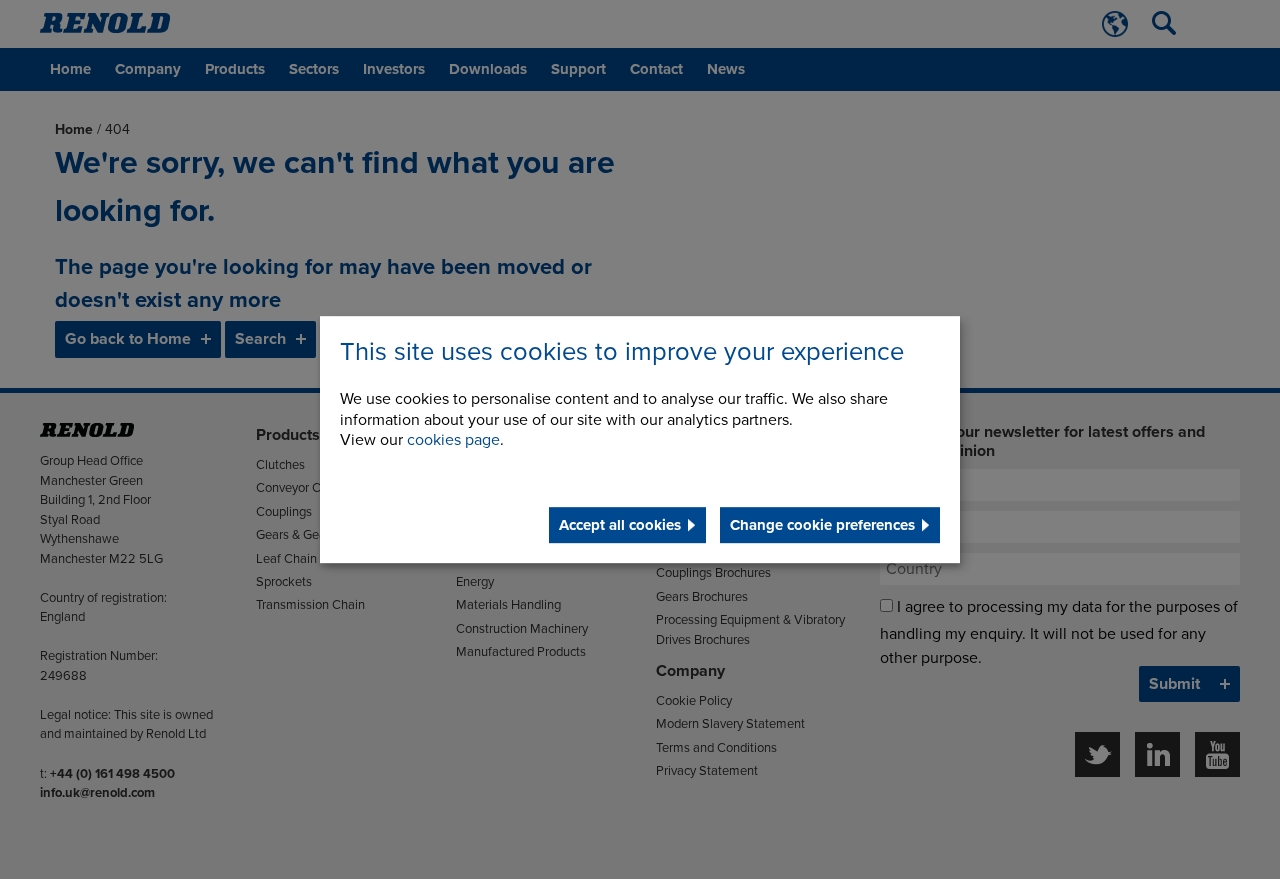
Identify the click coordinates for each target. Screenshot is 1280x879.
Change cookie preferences (822, 525)
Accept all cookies (620, 525)
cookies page (453, 441)
